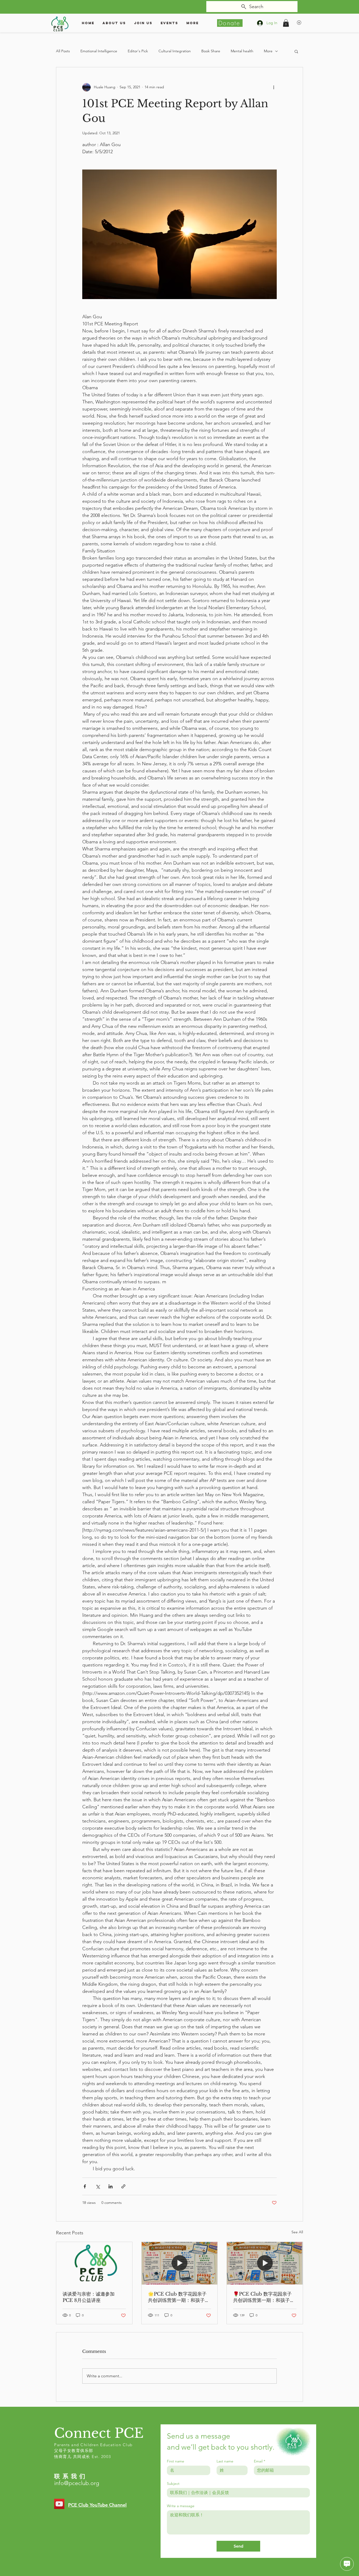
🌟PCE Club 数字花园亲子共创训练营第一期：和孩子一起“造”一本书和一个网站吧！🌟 (179, 2297)
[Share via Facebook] (85, 2186)
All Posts (63, 51)
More (268, 51)
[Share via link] (123, 2186)
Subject (173, 2484)
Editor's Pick (138, 51)
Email (260, 2461)
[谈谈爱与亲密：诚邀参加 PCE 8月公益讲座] (94, 2263)
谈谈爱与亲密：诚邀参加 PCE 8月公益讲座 (89, 2297)
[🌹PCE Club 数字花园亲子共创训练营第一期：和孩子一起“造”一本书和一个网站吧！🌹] (265, 2263)
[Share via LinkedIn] (111, 2186)
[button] (286, 23)
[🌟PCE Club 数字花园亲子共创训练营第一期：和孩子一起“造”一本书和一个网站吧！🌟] (180, 2263)
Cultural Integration (175, 51)
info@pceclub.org (77, 2483)
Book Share (211, 51)
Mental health (242, 51)
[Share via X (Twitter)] (98, 2186)
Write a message (181, 2506)
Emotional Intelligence (99, 51)
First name (176, 2461)
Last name (225, 2461)
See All (297, 2232)
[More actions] (274, 87)
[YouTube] (59, 2504)
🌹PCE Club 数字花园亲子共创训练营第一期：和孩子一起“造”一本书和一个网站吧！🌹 (264, 2297)
